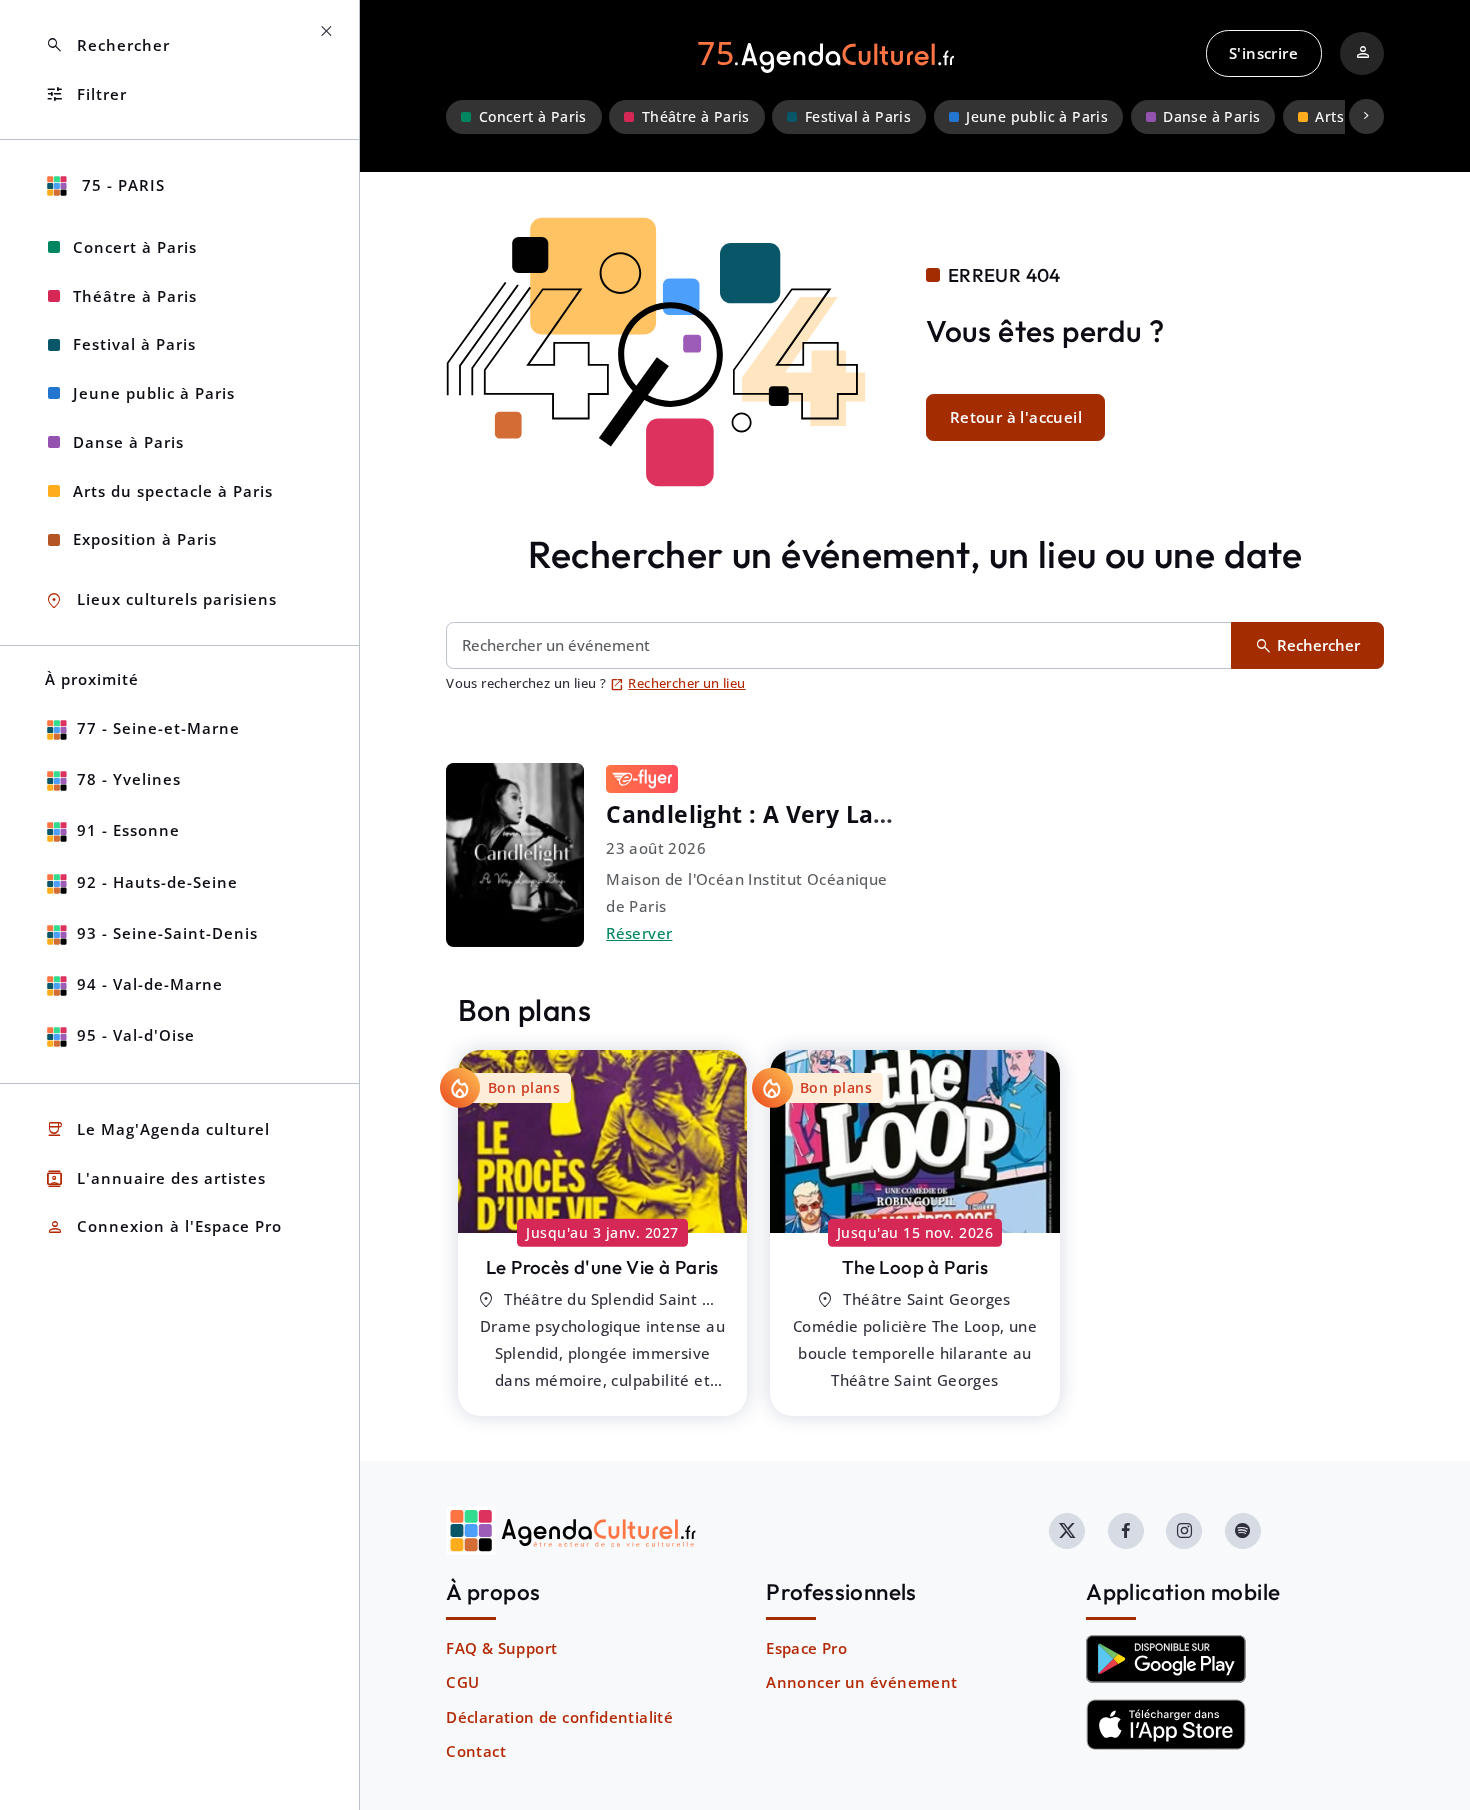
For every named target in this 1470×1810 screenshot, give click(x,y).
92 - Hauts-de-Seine (157, 882)
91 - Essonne (128, 830)
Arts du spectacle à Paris (173, 491)
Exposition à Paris (145, 539)
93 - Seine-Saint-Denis (167, 933)
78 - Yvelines (129, 779)
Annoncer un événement (861, 1682)
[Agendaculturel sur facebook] (1126, 1531)
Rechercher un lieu (678, 683)
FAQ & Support (501, 1648)
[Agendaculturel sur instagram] (1184, 1531)
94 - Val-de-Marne (150, 984)
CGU (462, 1682)
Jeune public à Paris (1037, 117)
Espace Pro (806, 1648)
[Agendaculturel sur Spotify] (1243, 1531)
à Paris (602, 1267)
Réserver (639, 933)
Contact (476, 1751)
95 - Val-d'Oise (136, 1035)
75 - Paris (121, 185)
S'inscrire (1263, 53)
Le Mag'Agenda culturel (157, 1129)
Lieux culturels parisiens (161, 600)
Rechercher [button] (107, 45)
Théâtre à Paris (696, 117)
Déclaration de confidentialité (559, 1717)
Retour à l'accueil (1016, 417)
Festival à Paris (858, 117)
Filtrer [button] (86, 94)
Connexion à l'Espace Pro (163, 1227)
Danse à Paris (1211, 117)
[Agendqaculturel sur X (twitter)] (1067, 1531)
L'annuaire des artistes (155, 1178)
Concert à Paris (533, 117)
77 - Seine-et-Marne (158, 728)
